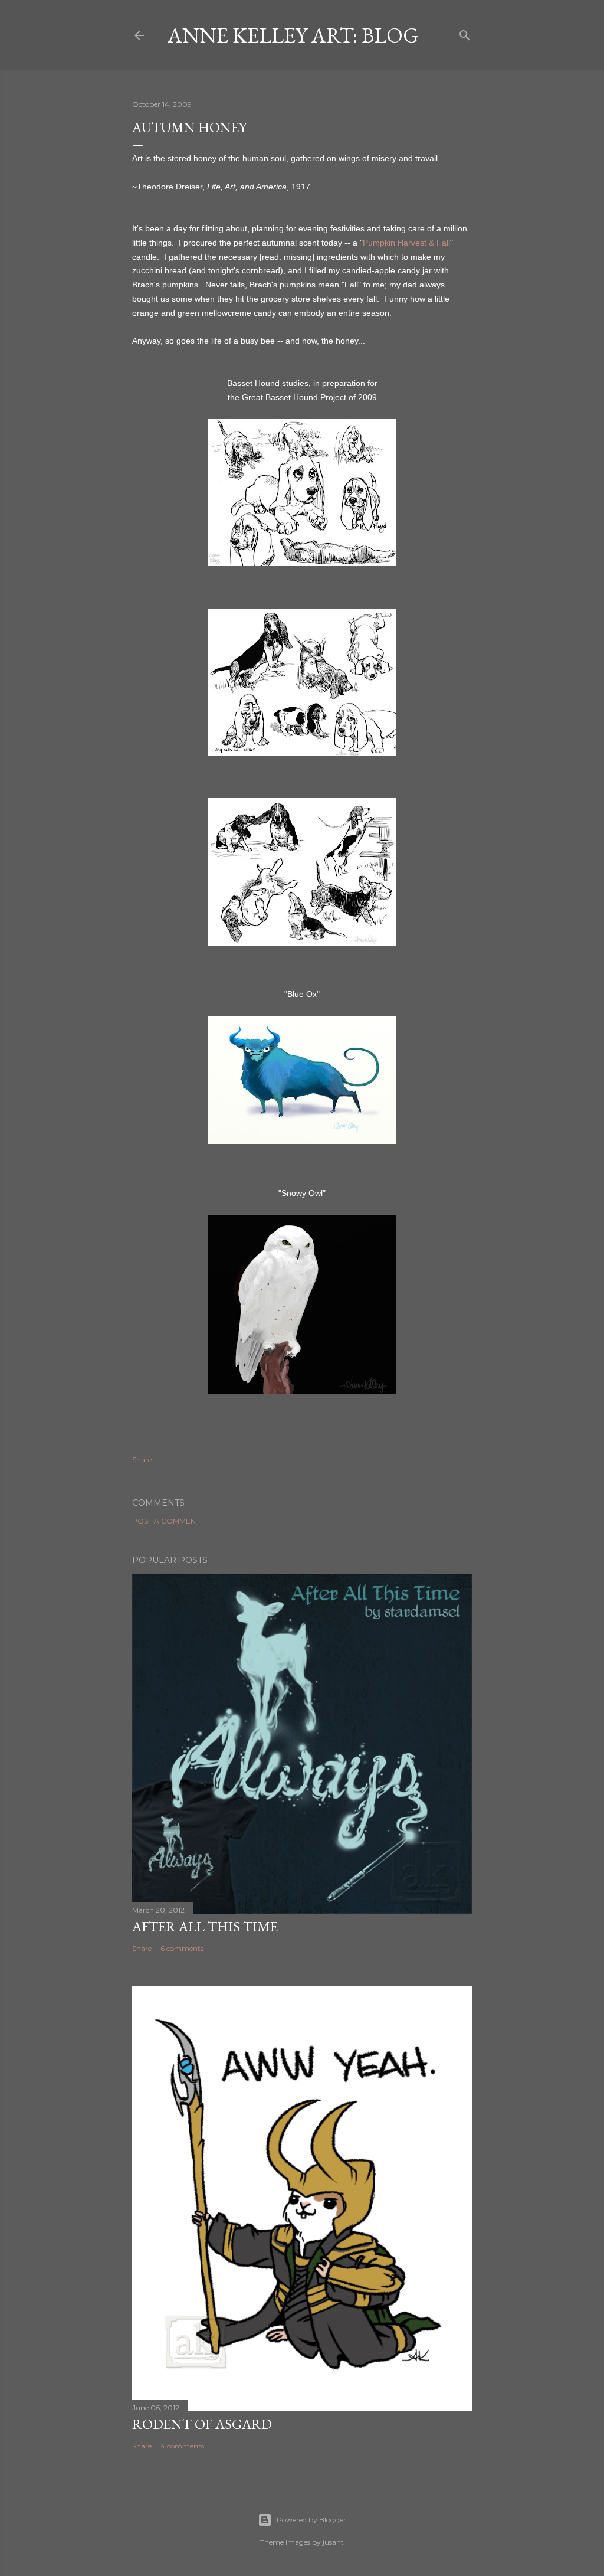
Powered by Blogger (311, 2520)
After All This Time (205, 1926)
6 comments (182, 1948)
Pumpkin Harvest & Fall (406, 243)
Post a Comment (166, 1521)
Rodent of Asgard (202, 2424)
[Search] (465, 33)
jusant (333, 2542)
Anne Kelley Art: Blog (293, 35)
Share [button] (142, 1459)
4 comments (182, 2446)
